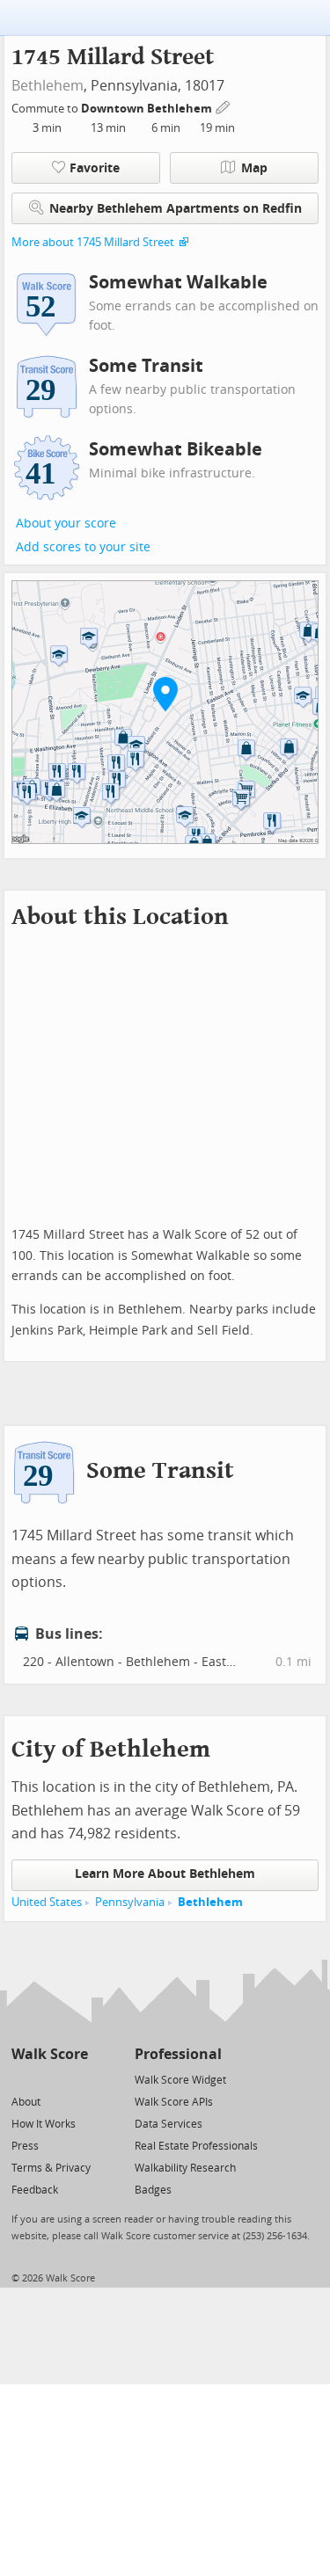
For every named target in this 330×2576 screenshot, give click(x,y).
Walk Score (50, 2054)
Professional (178, 2054)
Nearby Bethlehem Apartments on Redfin (176, 209)
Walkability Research (185, 2168)
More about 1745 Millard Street (93, 242)
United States (47, 1902)
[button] (165, 694)
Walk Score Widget (180, 2080)
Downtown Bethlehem (148, 109)
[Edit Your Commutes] (224, 106)
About (26, 2102)
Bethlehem (48, 86)
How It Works (44, 2124)
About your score (66, 524)
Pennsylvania (130, 1902)
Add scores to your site (83, 547)
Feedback (35, 2190)
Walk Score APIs (174, 2102)
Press (25, 2146)
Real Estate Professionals (196, 2146)
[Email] (76, 2079)
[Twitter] (22, 2079)
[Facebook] (49, 2079)
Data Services (169, 2124)
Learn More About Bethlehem (165, 1874)
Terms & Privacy (51, 2168)
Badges (153, 2190)
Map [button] (254, 168)
